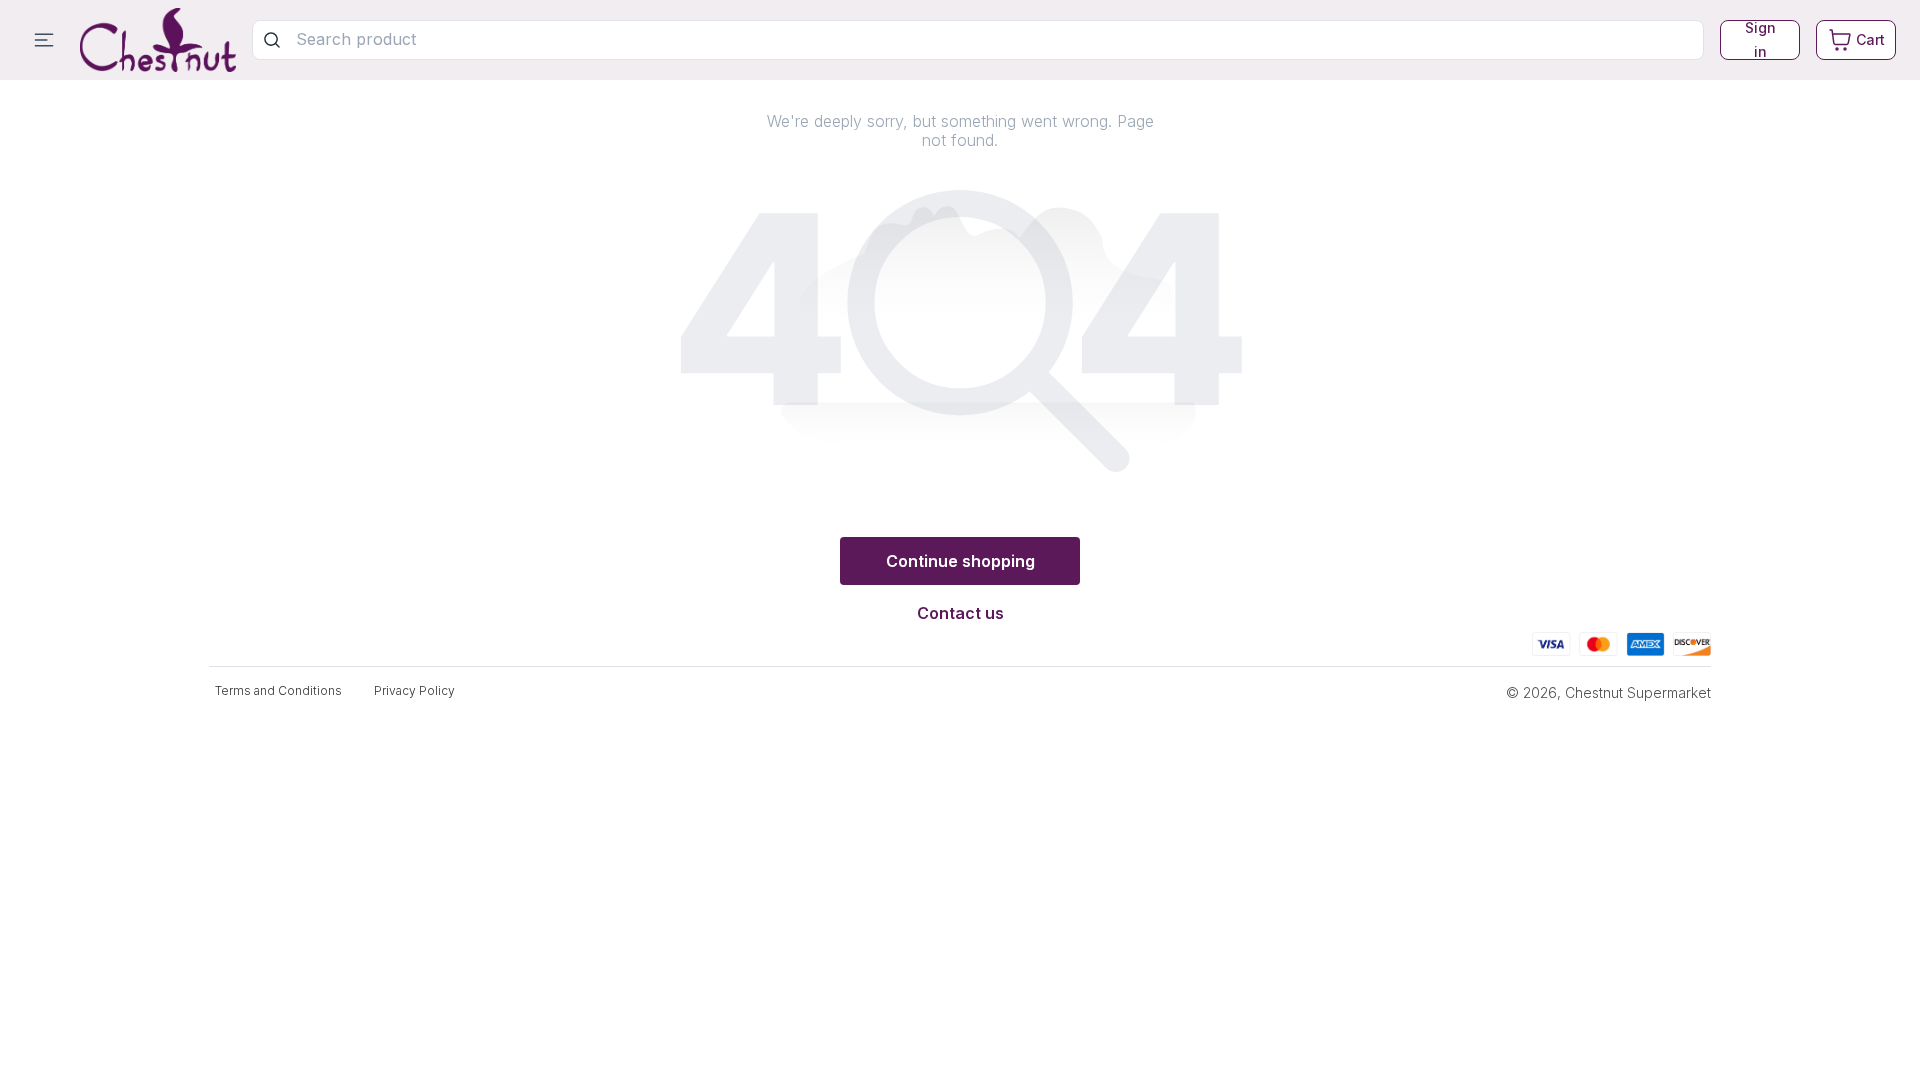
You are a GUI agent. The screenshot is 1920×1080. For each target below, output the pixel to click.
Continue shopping (960, 561)
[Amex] (1645, 641)
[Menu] (44, 40)
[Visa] (1551, 641)
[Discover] (1692, 641)
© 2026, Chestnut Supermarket (1608, 692)
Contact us (960, 613)
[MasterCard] (1598, 641)
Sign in (1760, 40)
